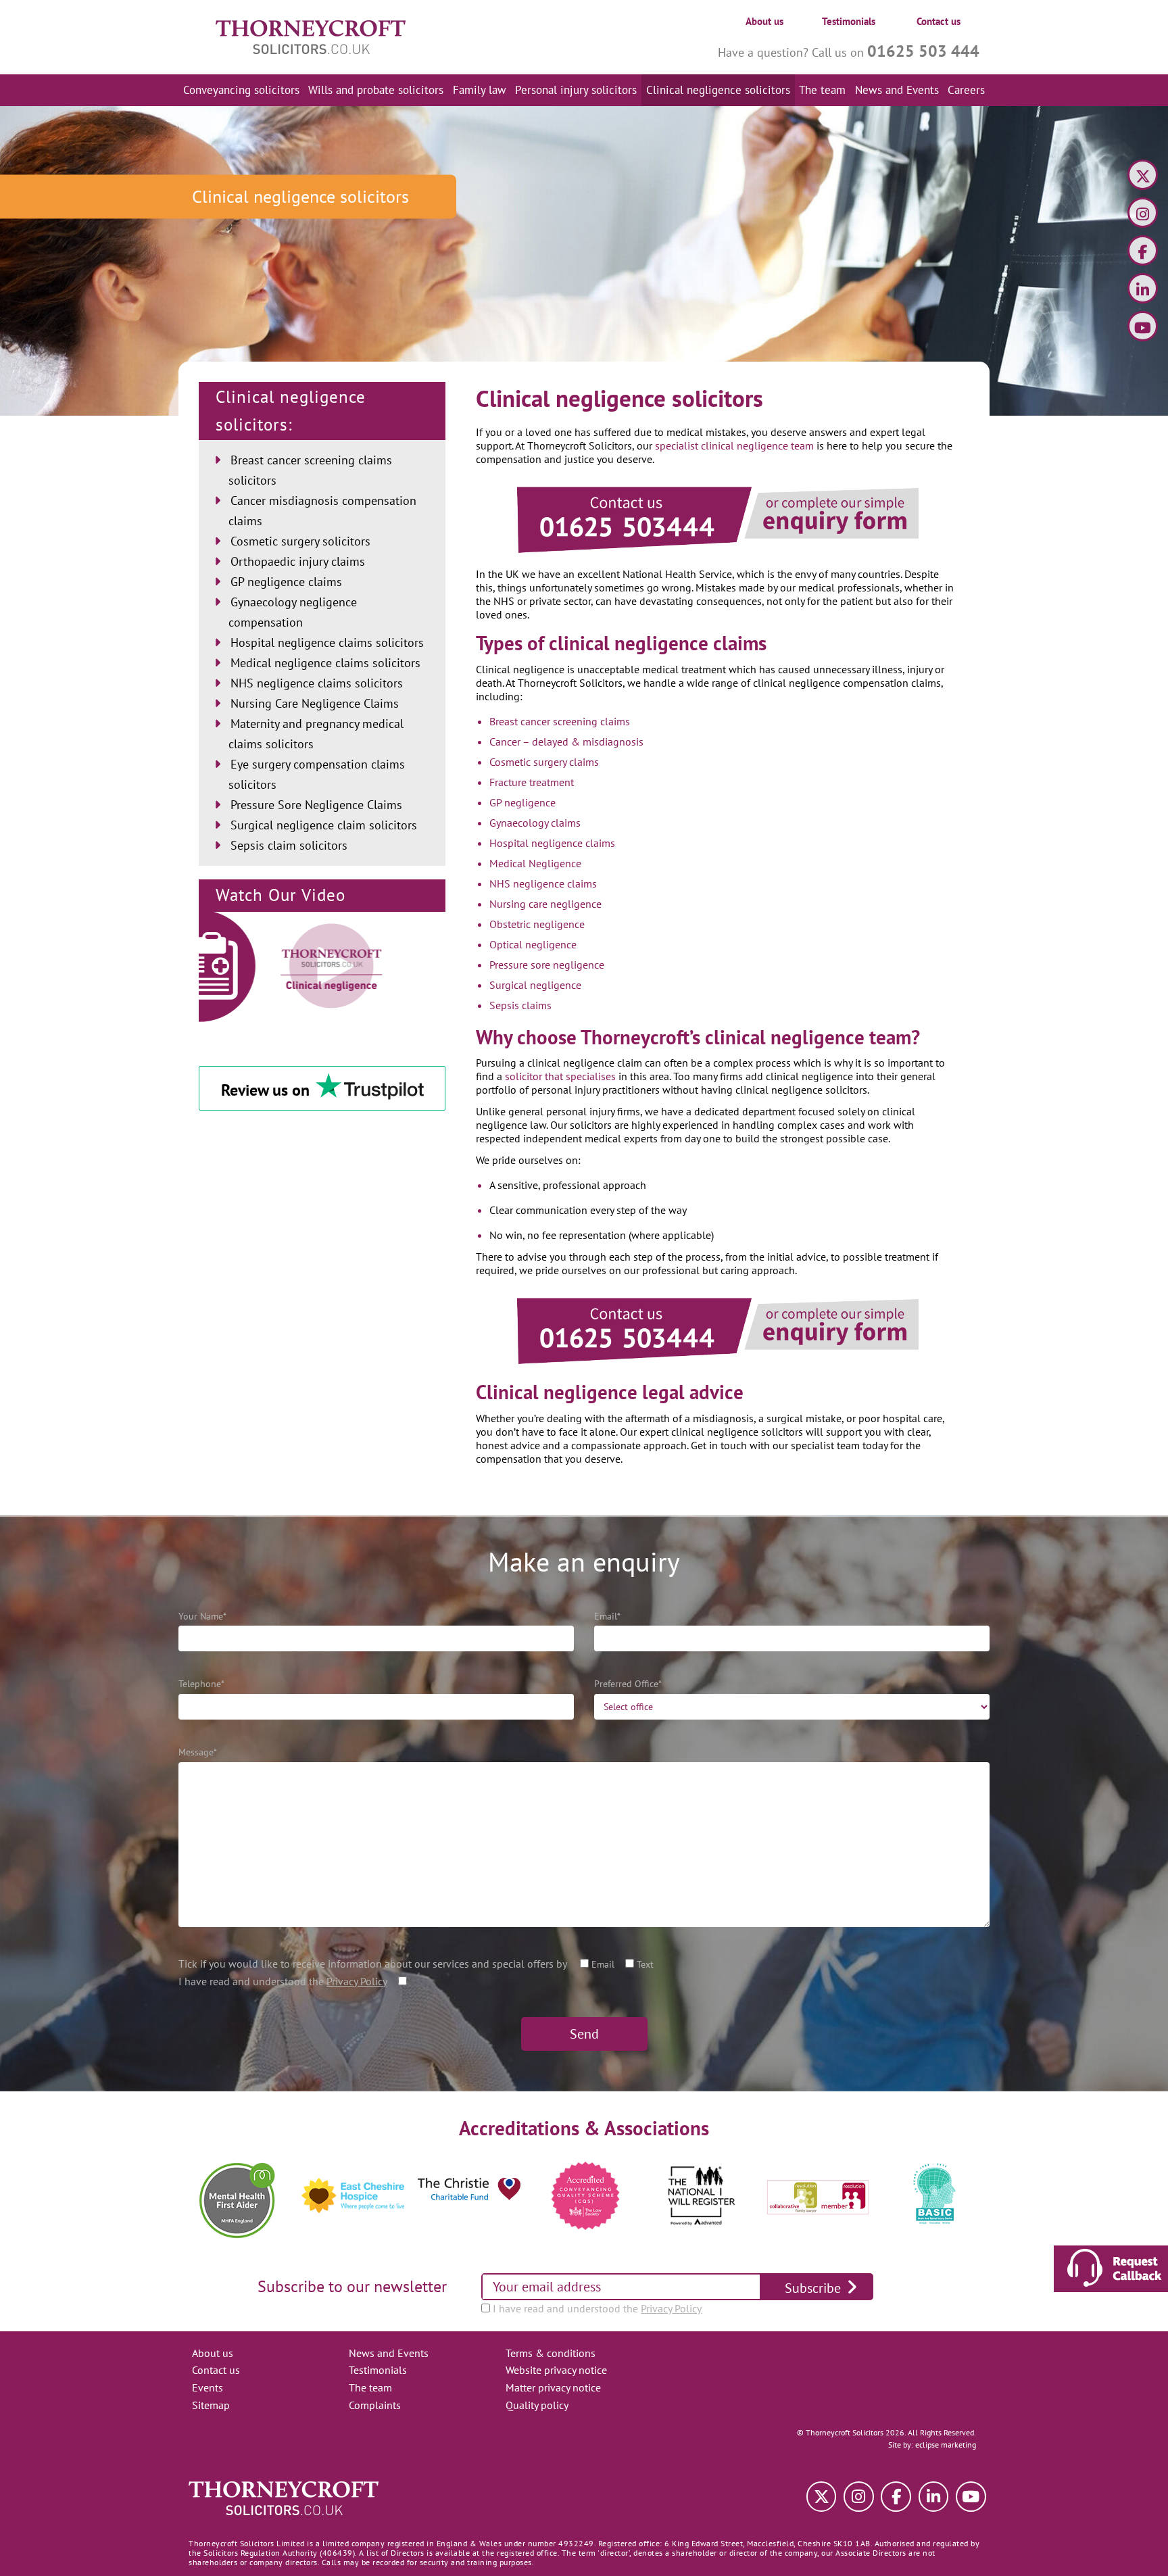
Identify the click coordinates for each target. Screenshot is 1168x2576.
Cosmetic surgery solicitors (300, 541)
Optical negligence (533, 944)
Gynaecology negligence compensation (293, 612)
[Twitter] (1143, 177)
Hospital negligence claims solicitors (327, 642)
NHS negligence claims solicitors (317, 683)
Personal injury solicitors (576, 90)
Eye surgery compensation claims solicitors (317, 774)
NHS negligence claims (543, 883)
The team (822, 90)
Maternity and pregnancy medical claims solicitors (316, 734)
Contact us (939, 21)
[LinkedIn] (1143, 290)
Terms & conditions (551, 2353)
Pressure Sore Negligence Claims (316, 805)
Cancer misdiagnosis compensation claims (322, 511)
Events (208, 2387)
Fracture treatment (532, 782)
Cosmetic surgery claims (544, 762)
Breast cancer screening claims (560, 721)
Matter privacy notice (553, 2387)
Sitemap (211, 2405)
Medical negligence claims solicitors (325, 663)
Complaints (375, 2405)
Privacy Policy (357, 1981)
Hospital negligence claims (552, 843)
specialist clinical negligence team (734, 445)
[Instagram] (1143, 215)
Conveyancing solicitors (241, 90)
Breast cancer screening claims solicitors (310, 470)
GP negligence (522, 802)
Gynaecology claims (535, 823)
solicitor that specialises (560, 1076)
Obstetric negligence (537, 924)
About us (764, 21)
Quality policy (537, 2405)
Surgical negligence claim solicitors (324, 825)
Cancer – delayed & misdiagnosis (566, 742)
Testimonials (849, 21)
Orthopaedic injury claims (298, 561)
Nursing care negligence (545, 904)
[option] (237, 2196)
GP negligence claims (286, 582)
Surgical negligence (535, 985)
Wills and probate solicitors (376, 90)
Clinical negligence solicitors (718, 90)
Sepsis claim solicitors (289, 845)
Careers (966, 90)
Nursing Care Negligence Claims (315, 703)
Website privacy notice (556, 2370)
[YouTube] (1143, 328)
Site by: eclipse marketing (932, 2445)
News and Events (897, 90)
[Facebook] (1143, 252)
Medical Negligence (535, 863)
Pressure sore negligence (547, 965)
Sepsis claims (520, 1005)
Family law (480, 90)
